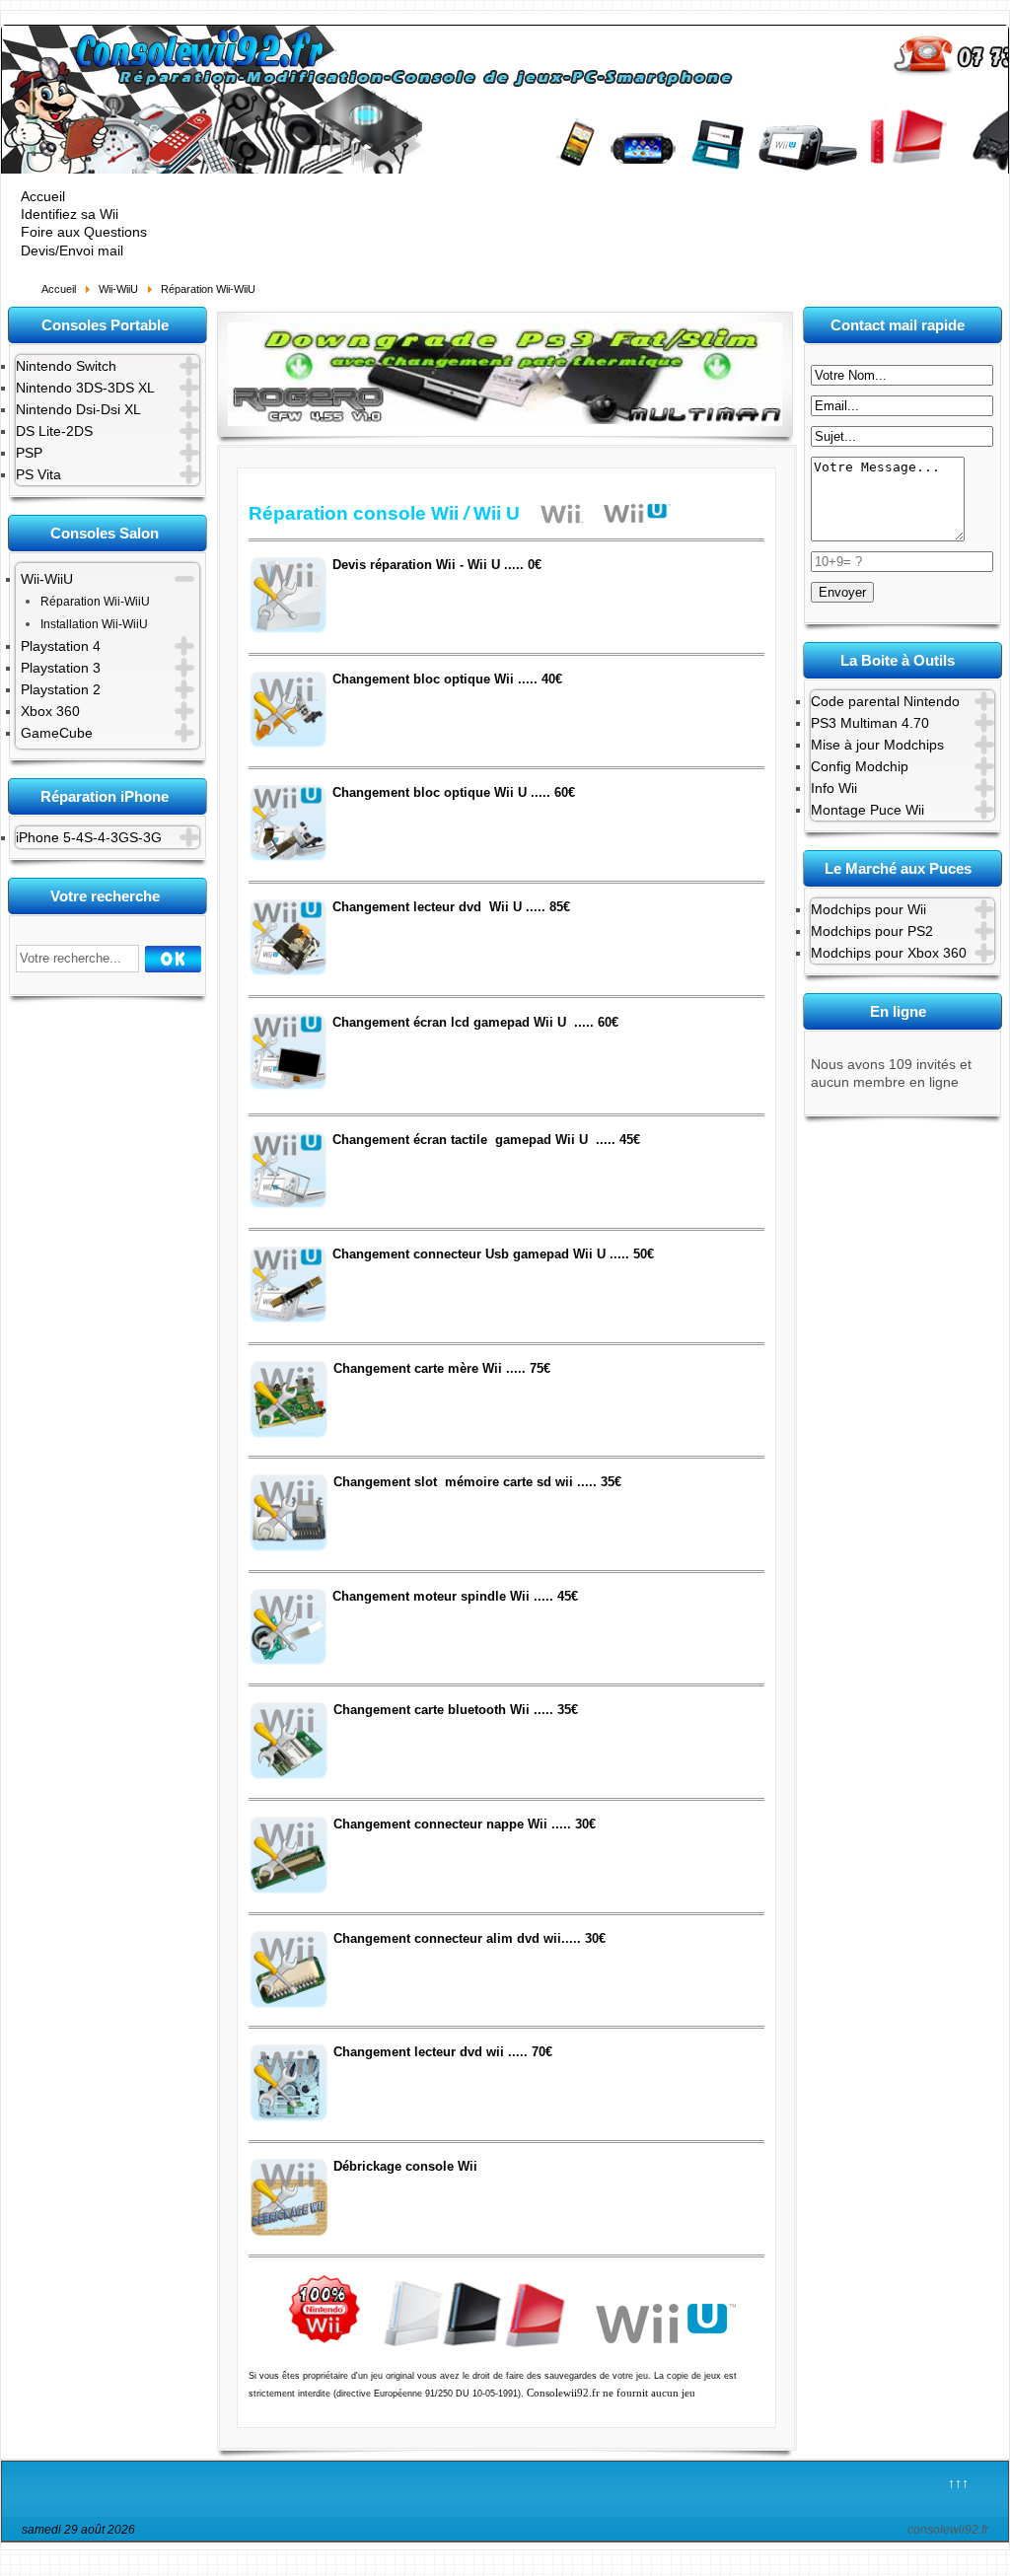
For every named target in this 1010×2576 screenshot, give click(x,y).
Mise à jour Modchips (877, 745)
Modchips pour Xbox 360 (889, 953)
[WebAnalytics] (522, 2533)
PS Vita (38, 474)
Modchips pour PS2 (872, 931)
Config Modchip (860, 766)
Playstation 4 (61, 646)
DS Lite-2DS (54, 431)
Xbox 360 (50, 711)
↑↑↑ (958, 2483)
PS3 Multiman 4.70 (870, 723)
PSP (29, 453)
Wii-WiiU (47, 579)
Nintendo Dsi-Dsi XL (78, 409)
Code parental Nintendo (885, 701)
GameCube (57, 733)
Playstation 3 (61, 668)
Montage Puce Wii (867, 810)
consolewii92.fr (948, 2530)
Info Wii (834, 788)
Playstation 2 (61, 689)
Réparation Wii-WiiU (95, 602)
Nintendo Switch (66, 366)
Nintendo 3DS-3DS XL (85, 388)
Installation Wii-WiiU (94, 624)
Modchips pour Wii (868, 909)
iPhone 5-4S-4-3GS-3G (89, 837)
